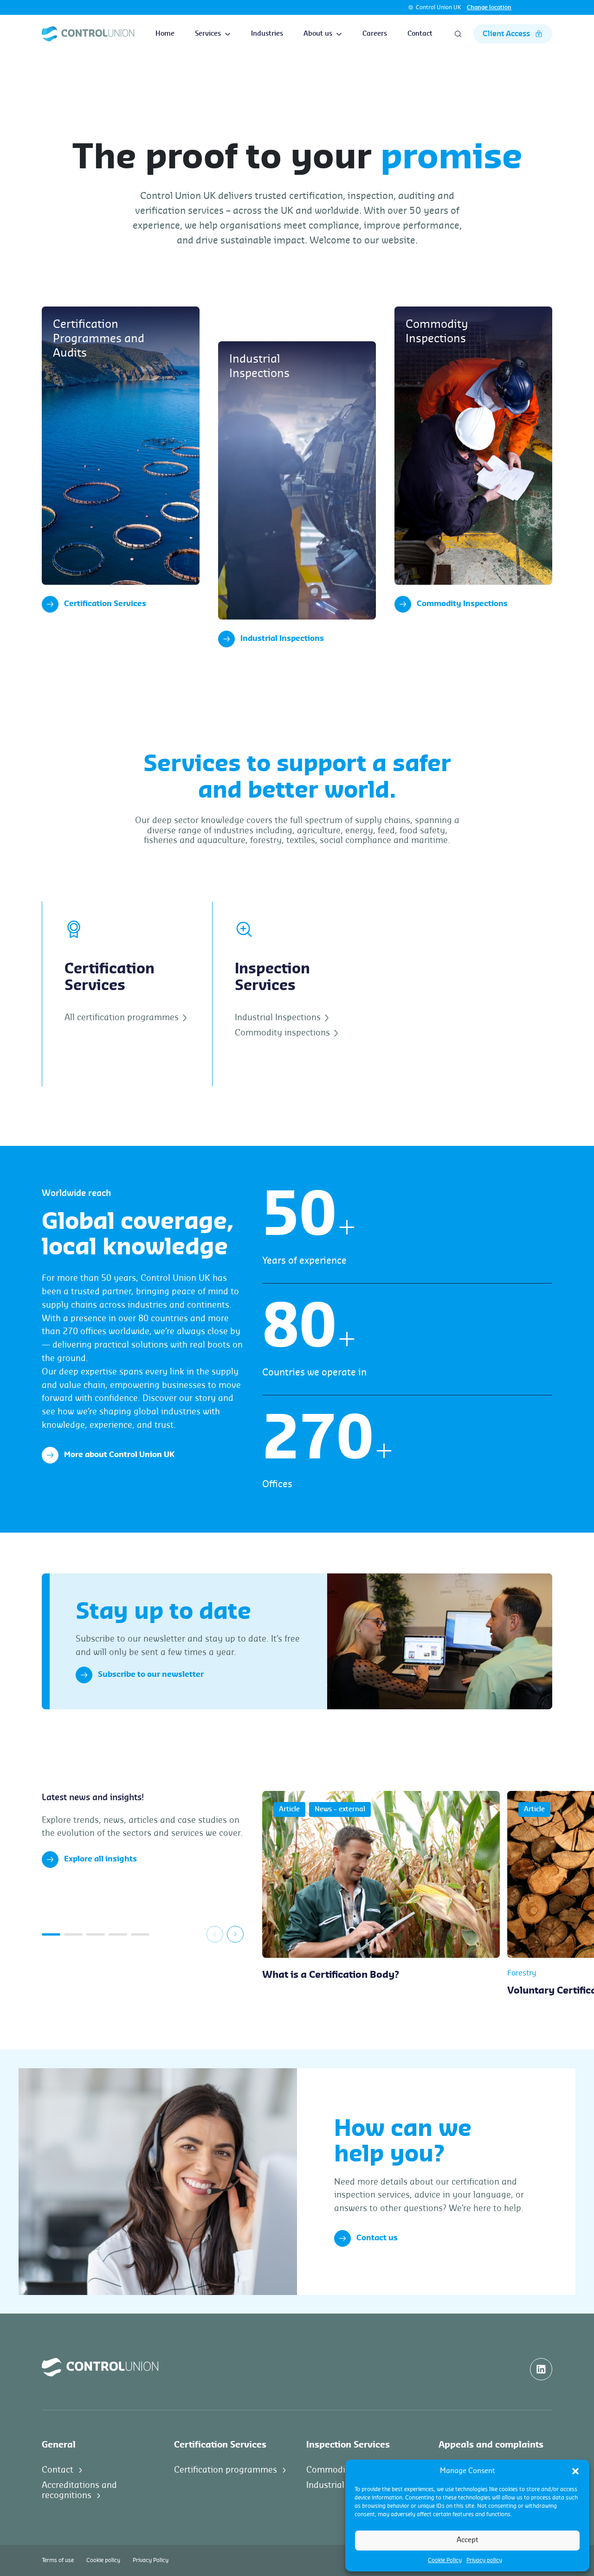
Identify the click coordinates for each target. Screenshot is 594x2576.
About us (318, 34)
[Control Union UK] (88, 34)
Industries (267, 34)
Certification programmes (226, 2469)
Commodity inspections (284, 1033)
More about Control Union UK (119, 1455)
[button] (575, 2471)
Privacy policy (484, 2560)
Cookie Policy (445, 2560)
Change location (489, 7)
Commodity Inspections (462, 604)
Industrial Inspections (282, 639)
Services (208, 34)
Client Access (506, 34)
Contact (420, 34)
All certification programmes (123, 1017)
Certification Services (105, 604)
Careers (375, 34)
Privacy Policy (151, 2560)
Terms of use (58, 2560)
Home (165, 34)
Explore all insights (100, 1859)
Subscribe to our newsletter (151, 1675)
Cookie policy (103, 2560)
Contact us (377, 2238)
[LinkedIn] (541, 2369)
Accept (468, 2540)
